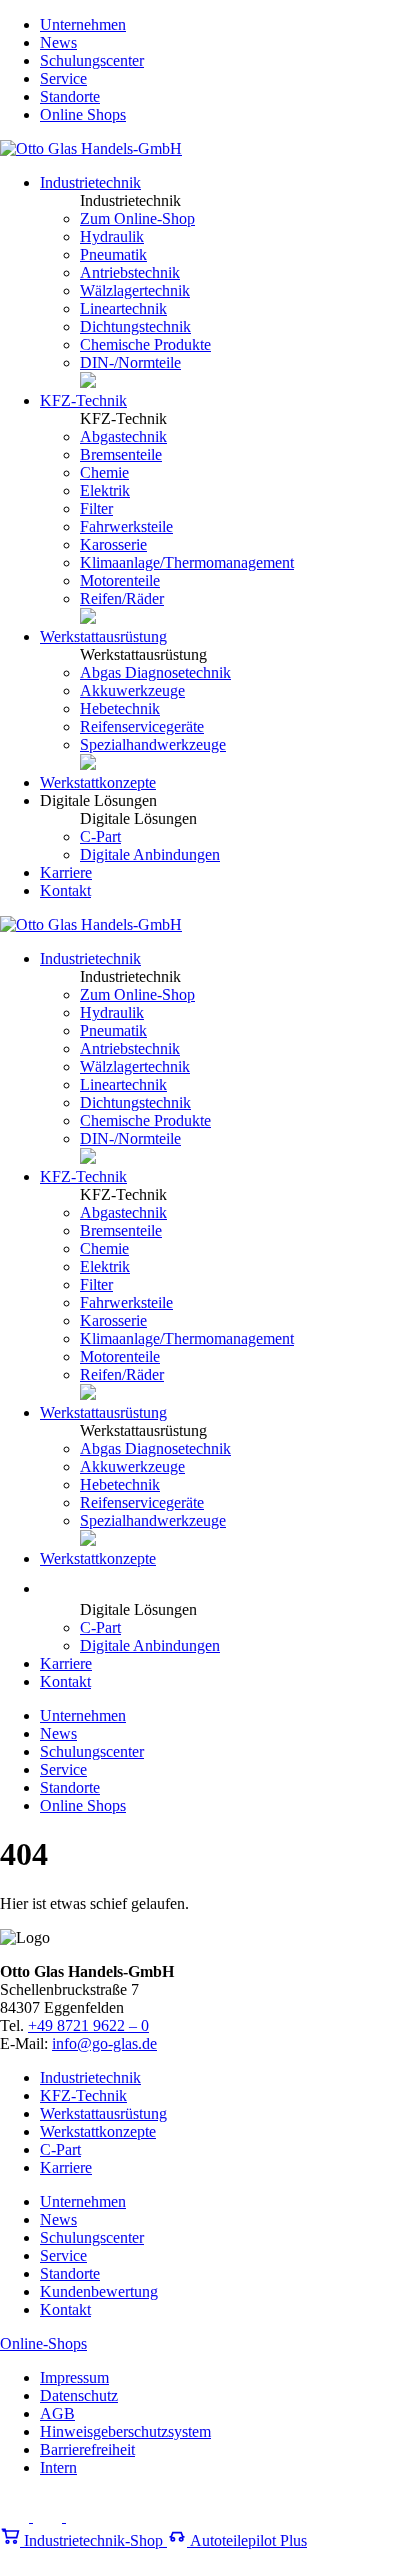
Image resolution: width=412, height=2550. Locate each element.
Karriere (66, 872)
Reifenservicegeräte (142, 726)
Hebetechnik (120, 708)
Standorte (70, 96)
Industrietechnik (90, 182)
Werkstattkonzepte (98, 782)
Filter (96, 508)
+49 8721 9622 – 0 (88, 2025)
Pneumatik (113, 254)
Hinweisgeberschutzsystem (125, 2431)
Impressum (74, 2377)
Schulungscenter (92, 60)
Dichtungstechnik (135, 326)
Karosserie (113, 544)
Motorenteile (120, 580)
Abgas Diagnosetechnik (155, 672)
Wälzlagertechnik (135, 290)
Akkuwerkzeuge (132, 690)
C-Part (100, 836)
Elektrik (105, 490)
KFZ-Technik (83, 400)
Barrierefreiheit (87, 2449)
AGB (57, 2413)
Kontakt (65, 890)
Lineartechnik (123, 308)
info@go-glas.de (104, 2043)
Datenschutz (79, 2395)
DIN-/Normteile (130, 362)
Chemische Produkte (145, 344)
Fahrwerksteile (126, 526)
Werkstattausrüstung (103, 636)
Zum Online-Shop (137, 218)
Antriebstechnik (130, 272)
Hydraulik (112, 236)
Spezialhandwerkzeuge (153, 744)
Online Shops (83, 114)
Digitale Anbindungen (150, 854)
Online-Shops (43, 2343)
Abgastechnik (123, 436)
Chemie (104, 472)
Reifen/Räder (122, 598)
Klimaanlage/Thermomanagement (187, 562)
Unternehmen (83, 24)
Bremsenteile (121, 454)
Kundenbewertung (99, 2291)
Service (63, 78)
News (58, 42)
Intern (58, 2467)
